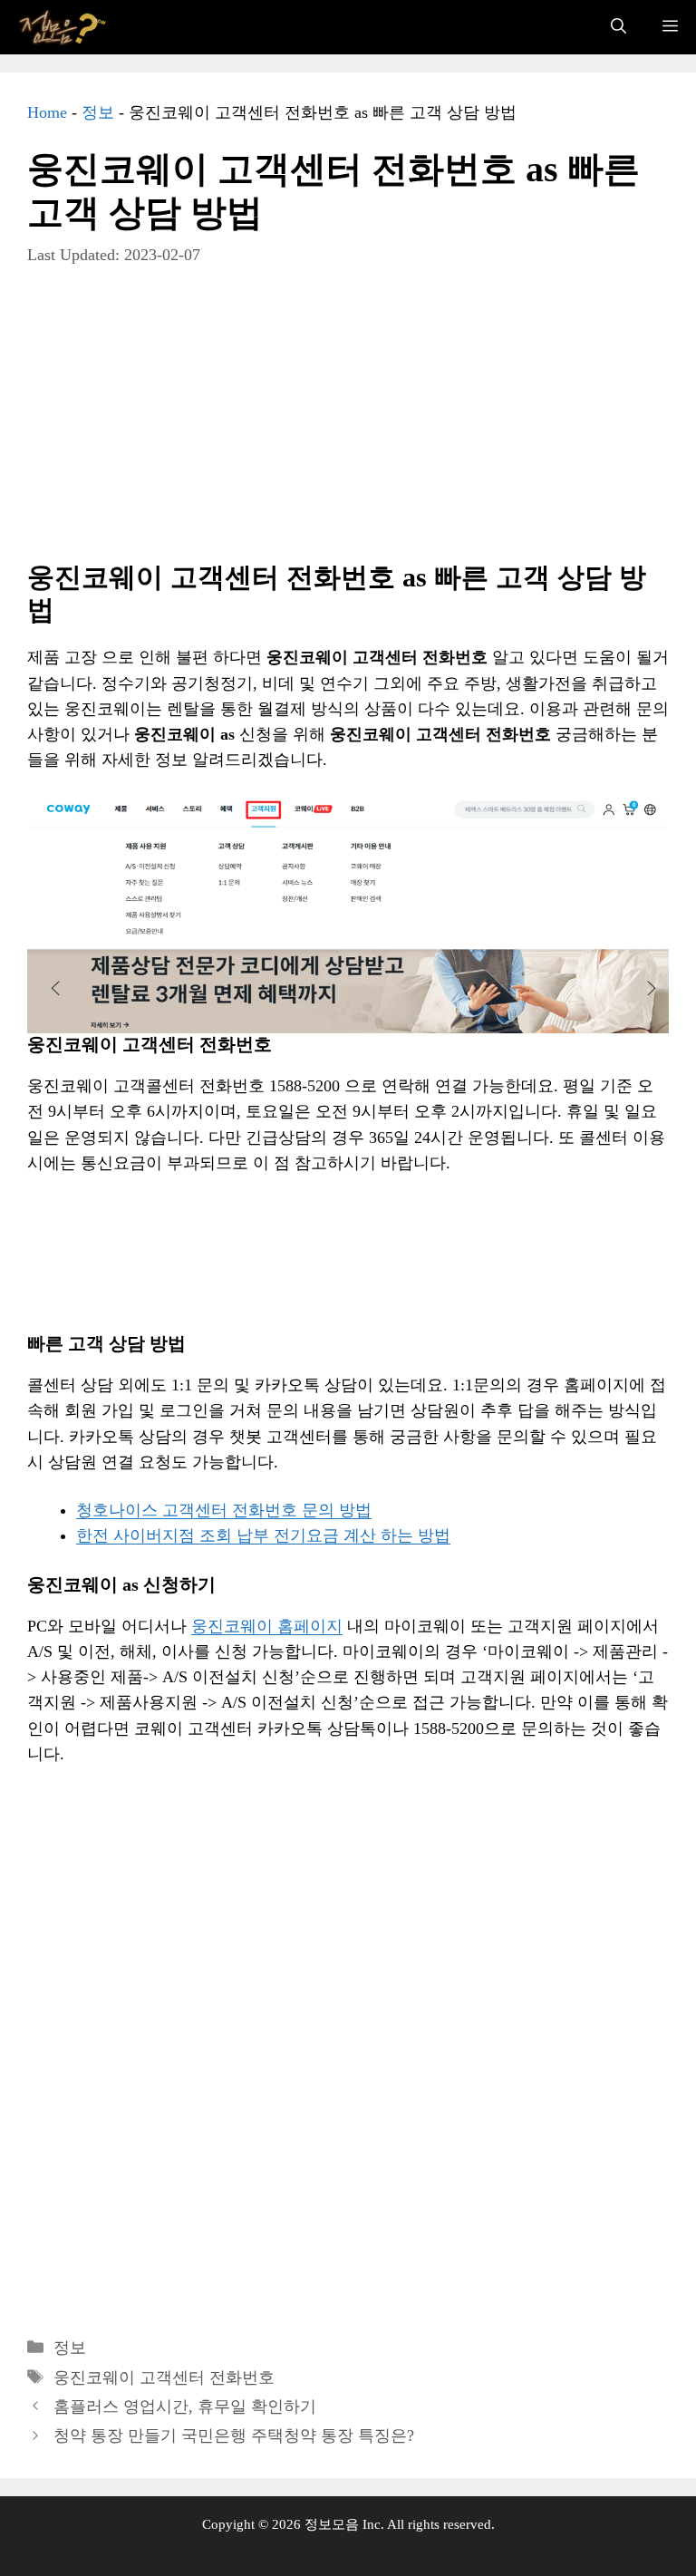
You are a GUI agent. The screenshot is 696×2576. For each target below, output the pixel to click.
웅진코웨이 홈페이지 (267, 1626)
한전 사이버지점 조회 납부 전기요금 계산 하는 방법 (263, 1535)
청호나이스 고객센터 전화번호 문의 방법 (224, 1510)
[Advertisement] (348, 427)
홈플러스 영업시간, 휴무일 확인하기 (185, 2407)
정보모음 (332, 2524)
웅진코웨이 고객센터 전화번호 (164, 2377)
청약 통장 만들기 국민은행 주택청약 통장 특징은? (234, 2436)
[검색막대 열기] (619, 27)
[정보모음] (63, 27)
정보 (98, 112)
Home (47, 112)
